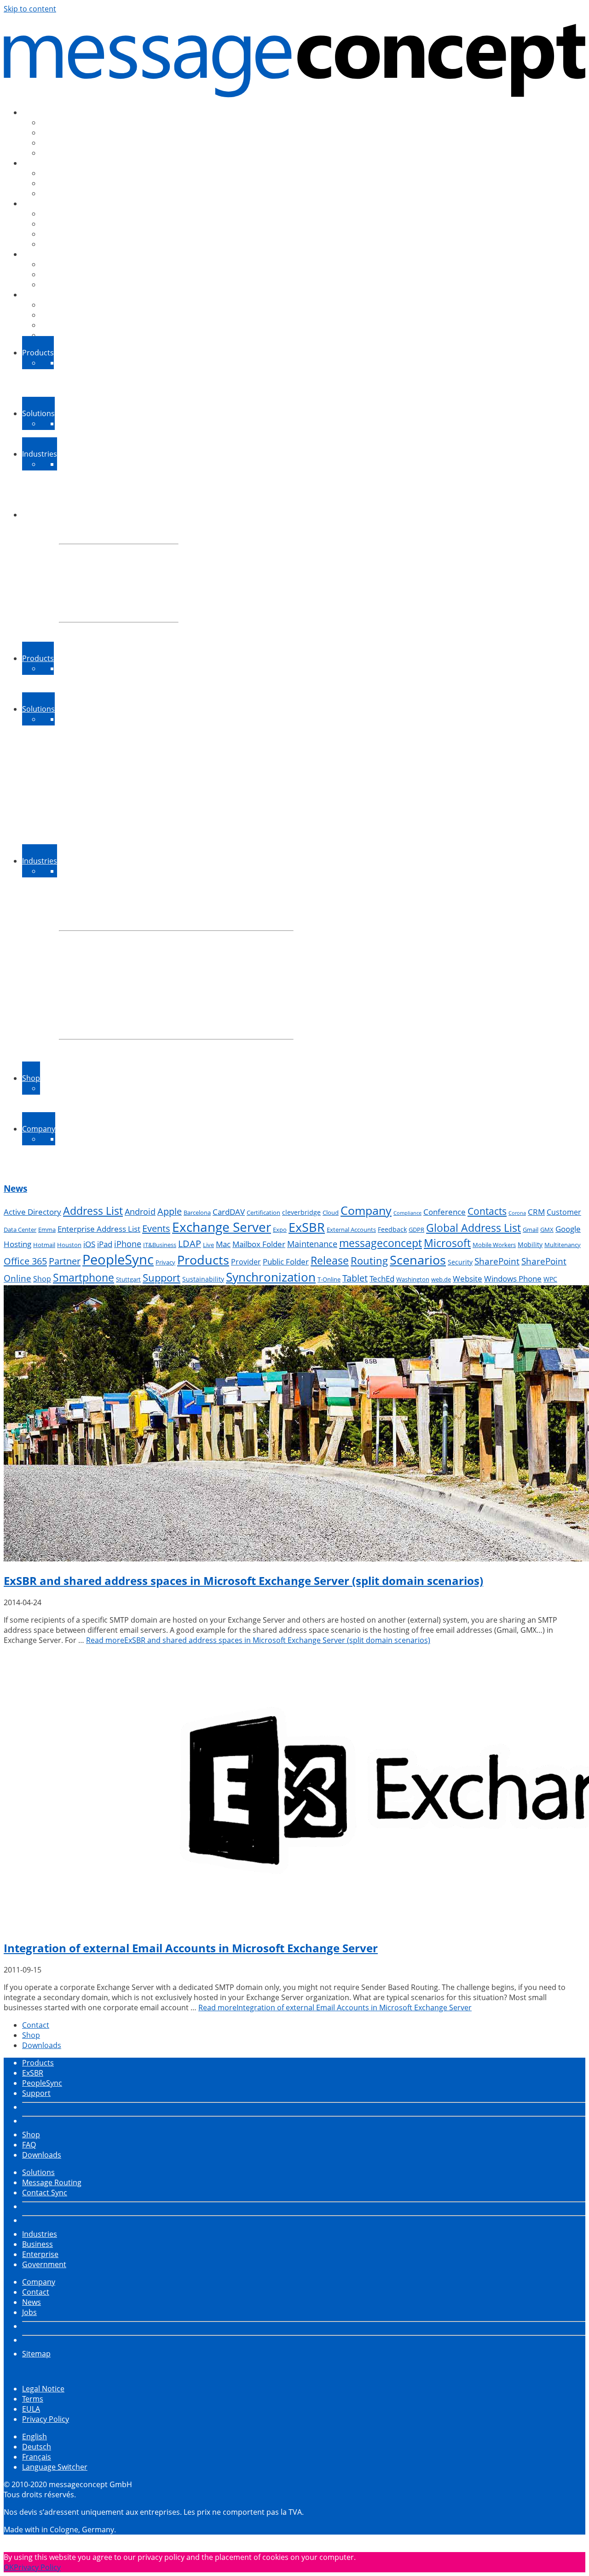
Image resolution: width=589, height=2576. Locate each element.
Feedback (392, 1229)
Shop (42, 1279)
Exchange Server (222, 1227)
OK (9, 2567)
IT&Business (160, 1245)
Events (156, 1228)
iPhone (128, 1244)
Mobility (530, 1244)
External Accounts (351, 1230)
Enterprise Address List (99, 1229)
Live (208, 1245)
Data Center (20, 1230)
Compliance (407, 1213)
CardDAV (229, 1212)
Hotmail (44, 1245)
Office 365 (25, 1261)
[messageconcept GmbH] (294, 57)
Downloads (42, 2045)
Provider (246, 1262)
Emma (47, 1230)
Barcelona (197, 1213)
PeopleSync (118, 1259)
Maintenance (312, 1244)
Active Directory (32, 1212)
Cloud (331, 1213)
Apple (170, 1211)
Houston (69, 1245)
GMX (547, 1230)
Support (162, 1278)
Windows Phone (513, 1279)
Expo (280, 1230)
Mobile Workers (494, 1245)
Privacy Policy (37, 2567)
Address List (93, 1211)
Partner (65, 1261)
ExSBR (307, 1227)
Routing (369, 1261)
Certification (263, 1213)
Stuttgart (128, 1279)
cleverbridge (301, 1212)
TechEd (382, 1279)
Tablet (355, 1278)
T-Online (329, 1279)
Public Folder (286, 1262)
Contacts (487, 1211)
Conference (445, 1212)
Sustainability (203, 1279)
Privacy (165, 1262)
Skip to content (30, 9)
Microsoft (447, 1243)
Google (568, 1229)
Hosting (17, 1244)
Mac (223, 1244)
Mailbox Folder (259, 1244)
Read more (258, 1640)
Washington (413, 1279)
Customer (564, 1212)
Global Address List (474, 1228)
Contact (36, 2025)
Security (460, 1262)
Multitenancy (563, 1245)
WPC (550, 1279)
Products (203, 1260)
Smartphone (84, 1277)
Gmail (531, 1230)
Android (140, 1212)
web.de (441, 1279)
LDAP (190, 1244)
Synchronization (271, 1277)
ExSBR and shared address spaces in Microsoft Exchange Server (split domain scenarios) (243, 1581)
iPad (105, 1244)
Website (468, 1279)
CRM (536, 1212)
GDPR (416, 1230)
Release (330, 1260)
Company (366, 1210)
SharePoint (497, 1261)
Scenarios (418, 1260)
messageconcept (381, 1243)
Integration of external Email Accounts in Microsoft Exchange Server (191, 1948)
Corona (517, 1213)
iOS (89, 1244)
